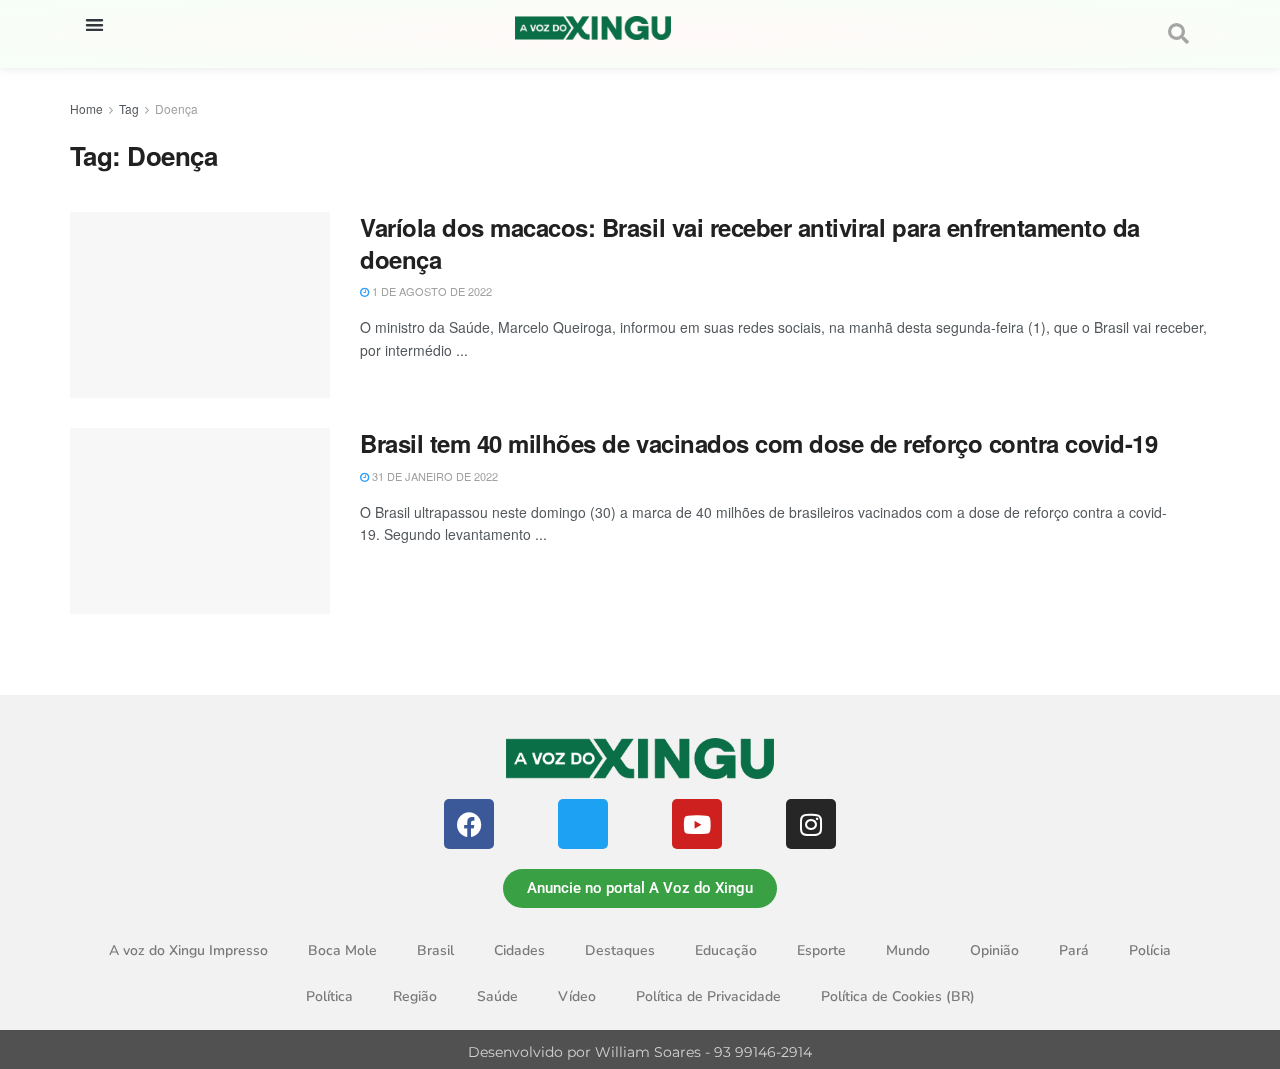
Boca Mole (342, 950)
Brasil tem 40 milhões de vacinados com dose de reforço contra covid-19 (758, 443)
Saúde (497, 996)
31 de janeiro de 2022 (433, 476)
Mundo (908, 950)
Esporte (821, 950)
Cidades (519, 950)
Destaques (620, 950)
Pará (1074, 950)
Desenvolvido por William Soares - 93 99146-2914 (640, 1052)
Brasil (435, 950)
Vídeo (577, 996)
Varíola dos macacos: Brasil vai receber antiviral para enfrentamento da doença (750, 242)
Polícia (1150, 950)
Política (329, 996)
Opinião (994, 950)
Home (86, 108)
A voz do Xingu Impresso (188, 950)
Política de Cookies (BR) (898, 996)
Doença (176, 108)
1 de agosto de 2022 (430, 291)
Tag (129, 108)
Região (415, 996)
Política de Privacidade (708, 996)
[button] (94, 24)
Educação (726, 950)
